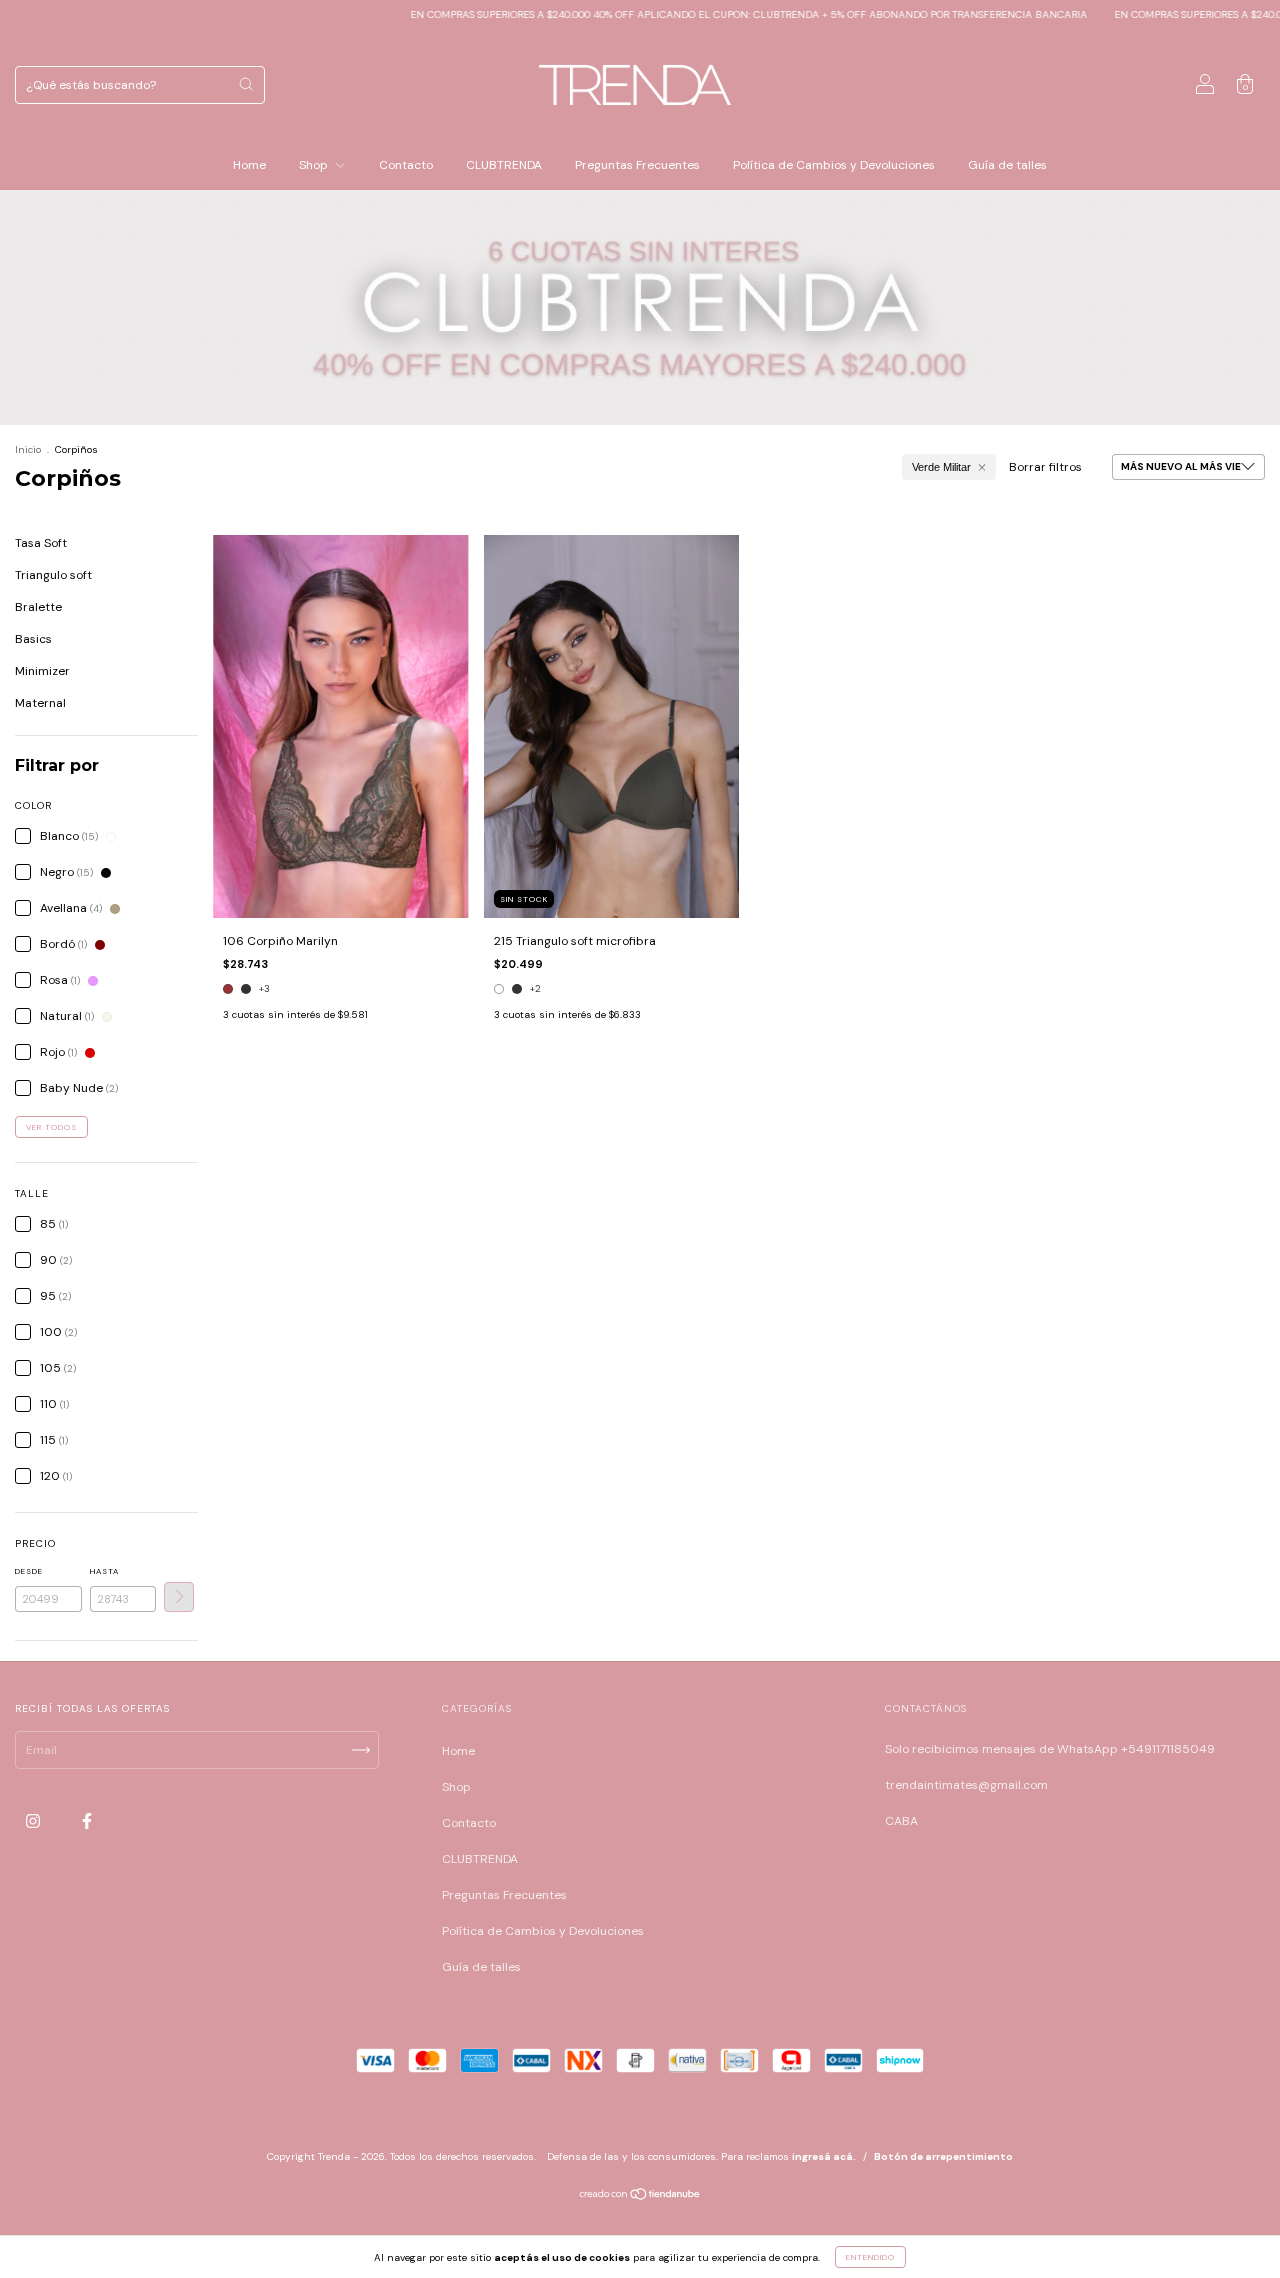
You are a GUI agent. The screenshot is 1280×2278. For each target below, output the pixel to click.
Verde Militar (941, 467)
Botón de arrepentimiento (943, 2156)
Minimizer (42, 671)
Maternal (40, 703)
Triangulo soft (53, 575)
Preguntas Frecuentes (637, 165)
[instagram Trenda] (34, 1821)
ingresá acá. (824, 2156)
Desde (29, 1571)
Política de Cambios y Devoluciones (834, 165)
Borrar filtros (1045, 467)
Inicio (28, 449)
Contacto (406, 165)
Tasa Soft (41, 543)
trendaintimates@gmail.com (966, 1785)
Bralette (38, 607)
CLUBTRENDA (504, 165)
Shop (315, 165)
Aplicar (179, 1597)
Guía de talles (1007, 165)
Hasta (104, 1571)
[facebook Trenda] (87, 1821)
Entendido (870, 2257)
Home (249, 165)
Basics (33, 639)
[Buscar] (246, 84)
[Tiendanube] (640, 2197)
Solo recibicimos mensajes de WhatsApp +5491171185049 (1050, 1749)
